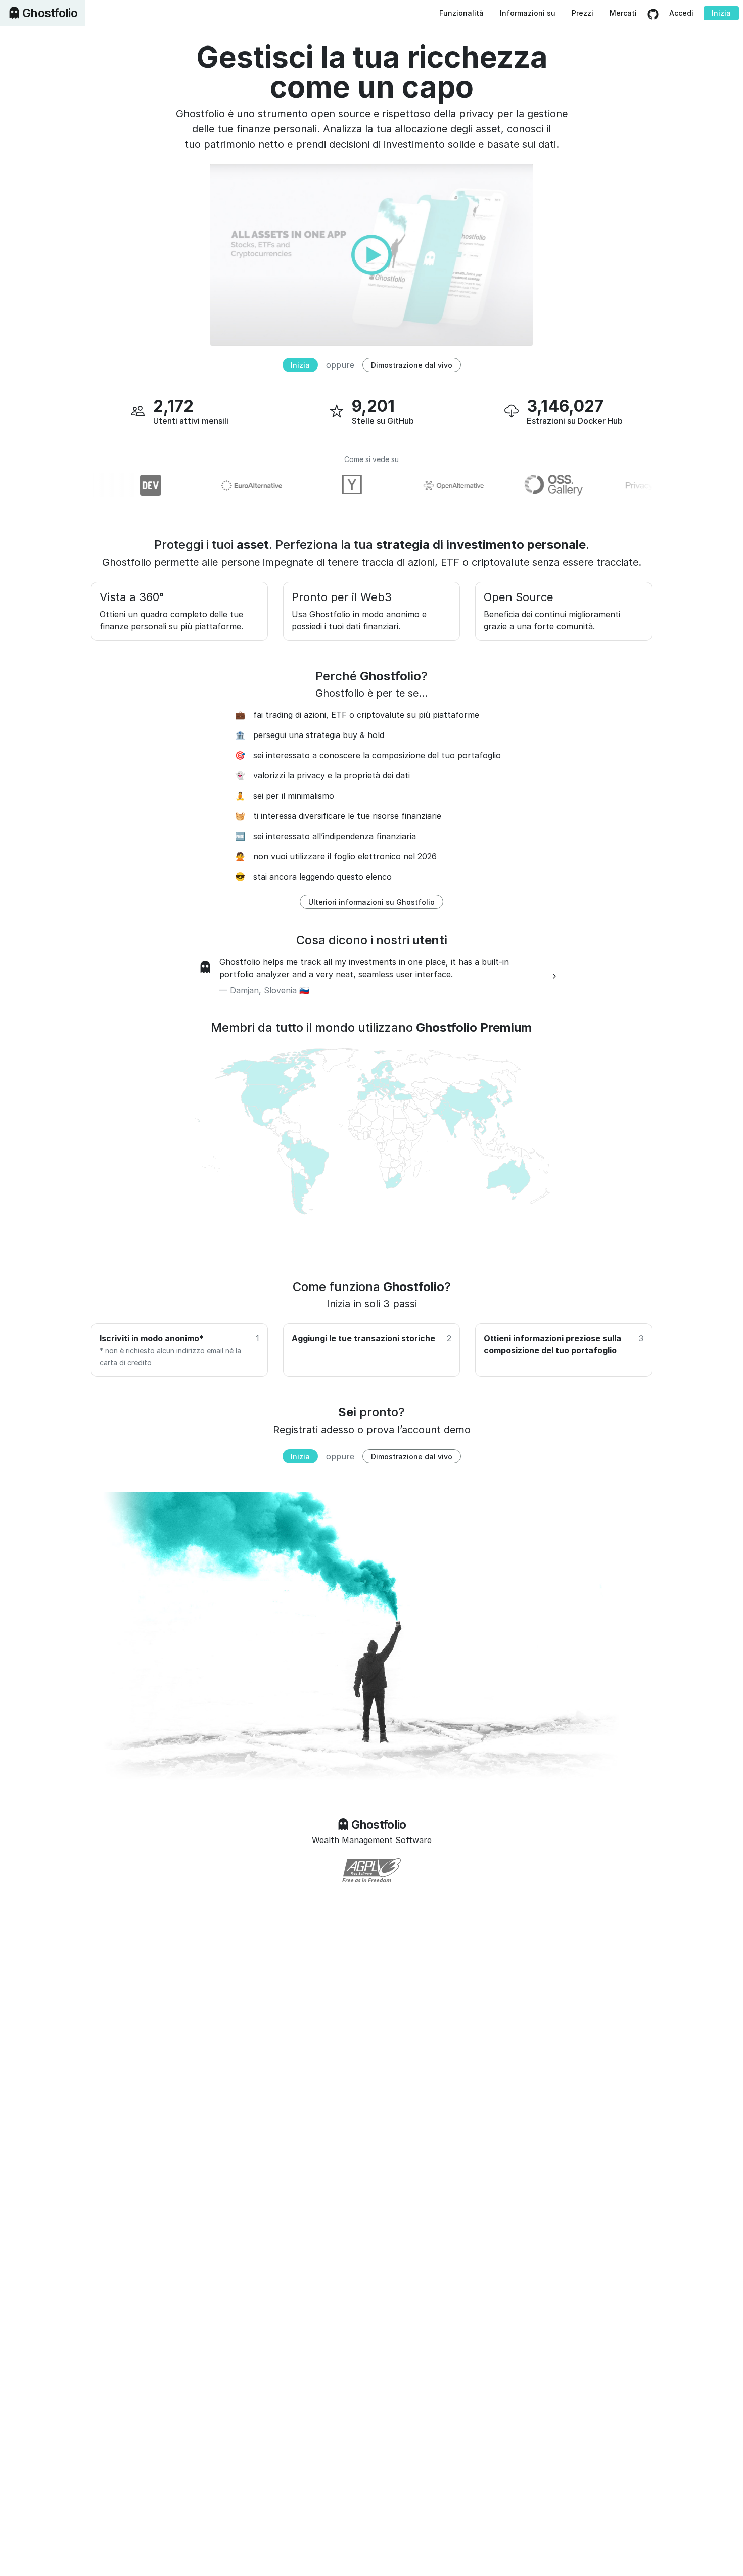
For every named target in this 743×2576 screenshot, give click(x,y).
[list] (371, 976)
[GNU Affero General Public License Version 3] (371, 1870)
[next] (554, 976)
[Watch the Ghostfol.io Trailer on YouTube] (371, 254)
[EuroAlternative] (223, 485)
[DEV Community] (122, 485)
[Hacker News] (324, 485)
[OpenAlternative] (425, 485)
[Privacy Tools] (627, 485)
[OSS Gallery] (526, 485)
